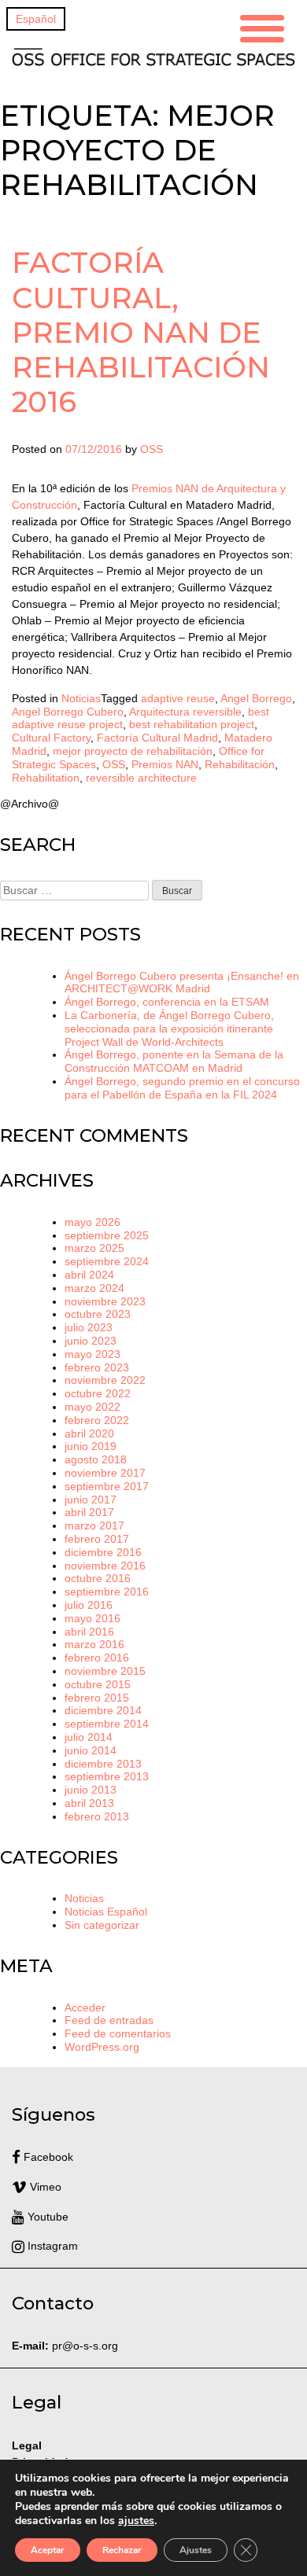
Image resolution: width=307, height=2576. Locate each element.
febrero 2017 (97, 1539)
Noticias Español (106, 1912)
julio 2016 (89, 1605)
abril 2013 (89, 1803)
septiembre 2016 (107, 1592)
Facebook (47, 2157)
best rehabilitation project (192, 724)
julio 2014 (89, 1737)
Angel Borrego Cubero (68, 712)
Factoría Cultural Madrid (157, 738)
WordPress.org (102, 2047)
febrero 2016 (97, 1658)
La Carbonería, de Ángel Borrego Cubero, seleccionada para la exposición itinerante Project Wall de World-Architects (169, 1029)
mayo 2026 (92, 1222)
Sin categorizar (102, 1925)
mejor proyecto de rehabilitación (133, 751)
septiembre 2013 (107, 1776)
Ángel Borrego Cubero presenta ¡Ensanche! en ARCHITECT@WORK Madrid (182, 983)
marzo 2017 (94, 1525)
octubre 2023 (98, 1314)
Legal (28, 2445)
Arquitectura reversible (185, 712)
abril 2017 (89, 1512)
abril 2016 (89, 1632)
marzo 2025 (94, 1248)
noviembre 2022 (105, 1380)
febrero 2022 (97, 1420)
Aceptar (48, 2550)
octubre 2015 (98, 1684)
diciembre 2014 (103, 1710)
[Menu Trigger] (262, 26)
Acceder (85, 2007)
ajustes (136, 2521)
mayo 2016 (92, 1618)
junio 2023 (91, 1341)
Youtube (46, 2217)
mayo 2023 (92, 1354)
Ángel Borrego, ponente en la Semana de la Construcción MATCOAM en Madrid (174, 1061)
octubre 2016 (98, 1578)
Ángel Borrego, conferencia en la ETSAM (167, 1002)
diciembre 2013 (103, 1764)
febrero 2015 (97, 1698)
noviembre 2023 (105, 1301)
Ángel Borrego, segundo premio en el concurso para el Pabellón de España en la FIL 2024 (182, 1088)
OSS (152, 449)
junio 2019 (91, 1446)
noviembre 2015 (105, 1671)
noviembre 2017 (105, 1473)
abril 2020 (89, 1433)
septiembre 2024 (107, 1261)
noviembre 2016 (105, 1566)
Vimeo (44, 2187)
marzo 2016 (94, 1644)
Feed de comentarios (118, 2033)
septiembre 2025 (107, 1235)
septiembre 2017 (107, 1486)
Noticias (81, 698)
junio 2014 (91, 1750)
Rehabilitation (46, 778)
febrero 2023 (97, 1367)
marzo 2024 (94, 1288)
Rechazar (122, 2550)
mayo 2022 (92, 1407)
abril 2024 (89, 1275)
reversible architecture (141, 778)
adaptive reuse (178, 698)
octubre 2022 (98, 1393)
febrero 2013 (97, 1816)
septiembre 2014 (107, 1724)
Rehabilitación (240, 764)
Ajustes (196, 2550)
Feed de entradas (109, 2020)
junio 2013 (91, 1790)
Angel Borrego (256, 698)
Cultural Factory (51, 738)
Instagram (51, 2246)
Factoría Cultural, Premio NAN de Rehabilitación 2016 (141, 331)
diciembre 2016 (103, 1552)
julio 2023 (89, 1327)
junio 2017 (91, 1500)
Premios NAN (165, 764)
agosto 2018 (96, 1459)
